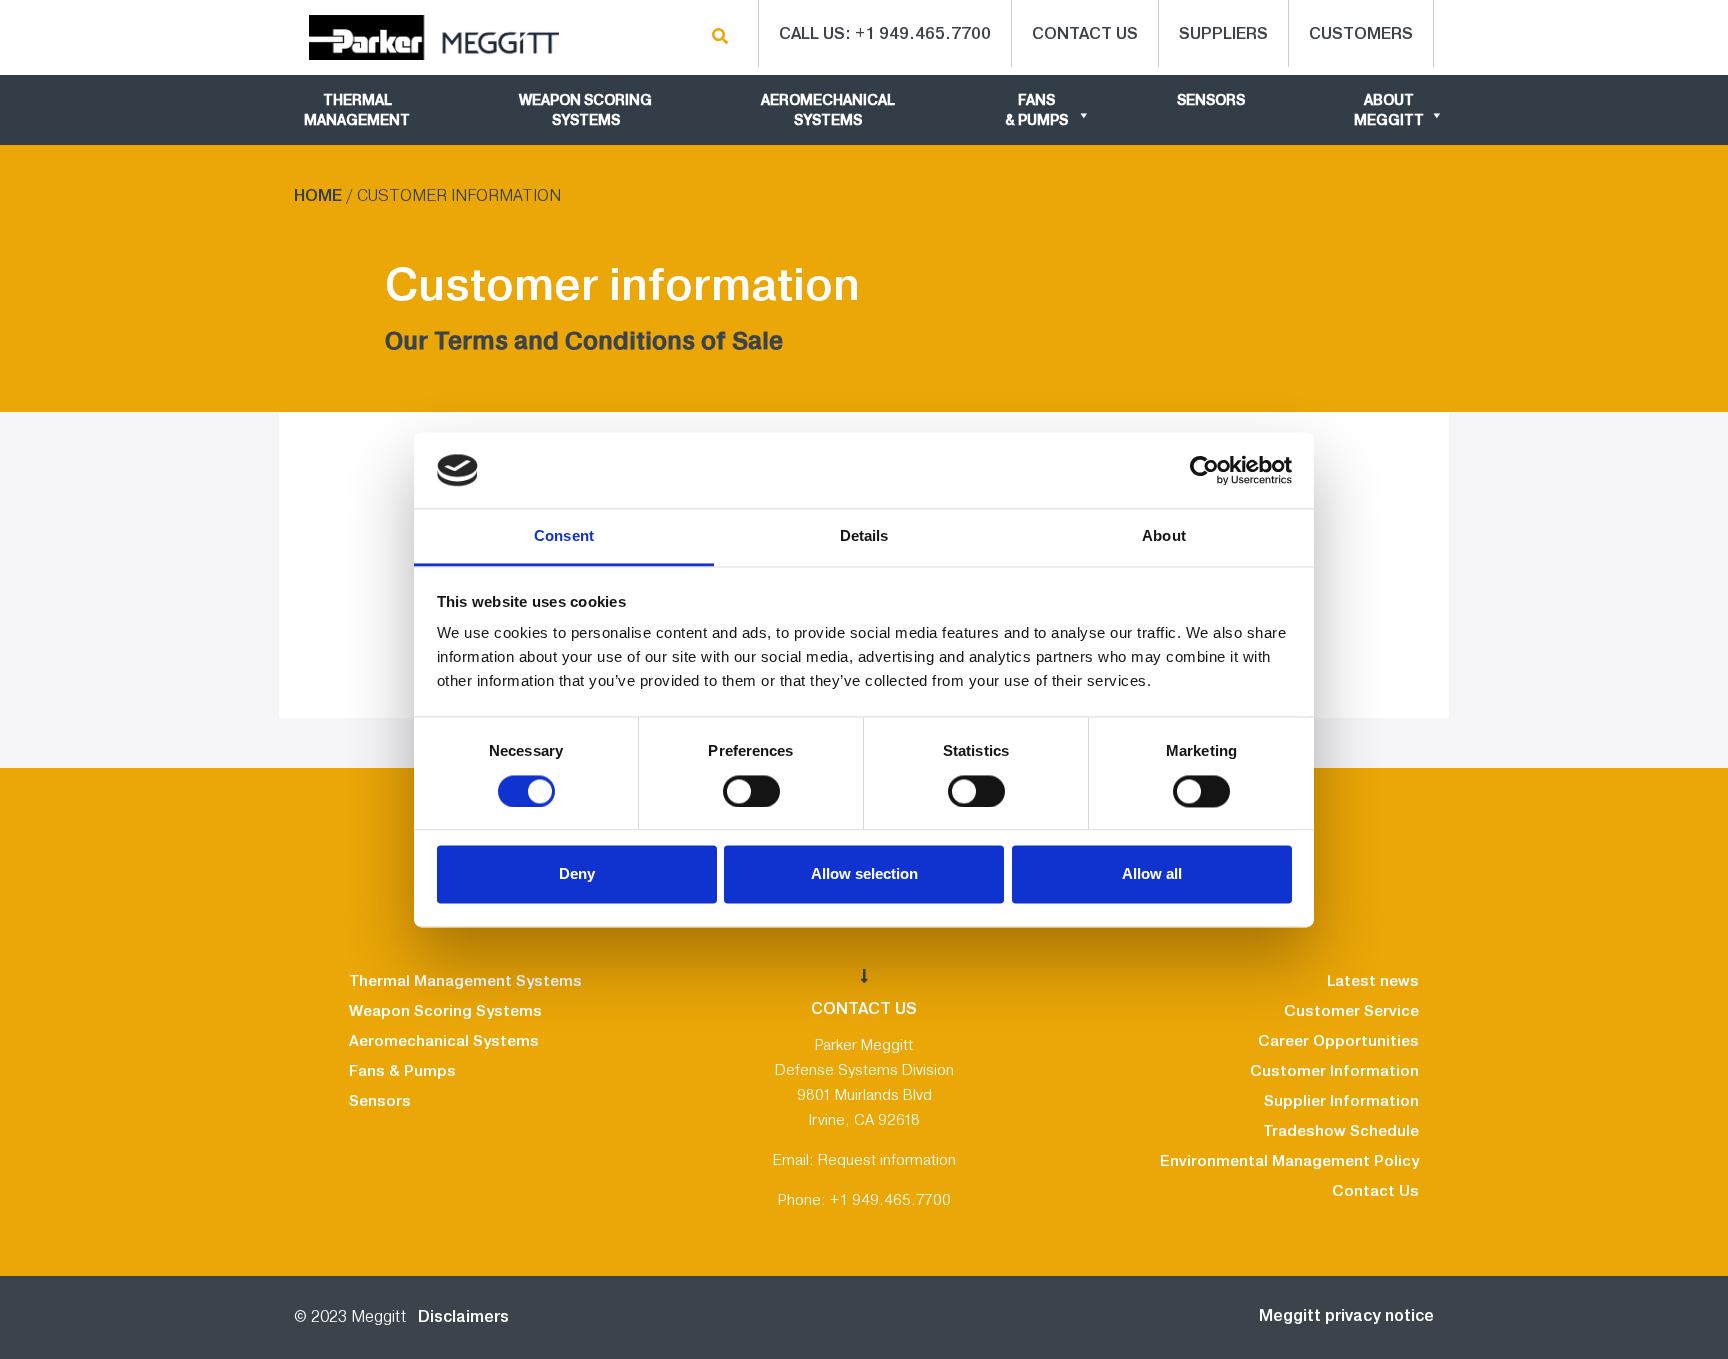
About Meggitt (1389, 110)
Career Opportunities (1338, 1041)
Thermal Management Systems (465, 981)
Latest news (1373, 981)
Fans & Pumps (1036, 110)
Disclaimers (459, 1316)
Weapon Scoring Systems (585, 110)
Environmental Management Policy (1289, 1161)
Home (318, 195)
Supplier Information (1341, 1101)
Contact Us (1375, 1191)
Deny (577, 874)
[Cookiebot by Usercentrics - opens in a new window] (1204, 470)
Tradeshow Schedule (1341, 1131)
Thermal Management (357, 110)
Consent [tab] (564, 536)
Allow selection (864, 874)
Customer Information (1334, 1071)
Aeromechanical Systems (828, 110)
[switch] (751, 791)
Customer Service (1351, 1011)
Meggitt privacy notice (1346, 1315)
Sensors (1211, 100)
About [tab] (1164, 536)
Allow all (1152, 874)
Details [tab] (864, 536)
